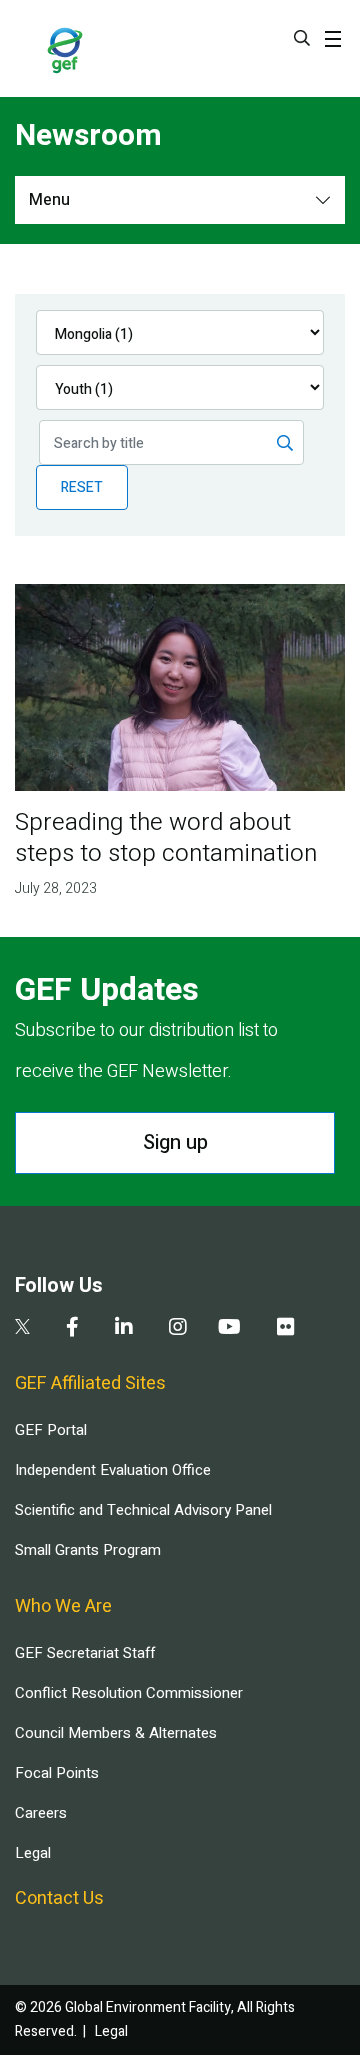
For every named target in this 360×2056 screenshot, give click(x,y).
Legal (33, 1853)
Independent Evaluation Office (113, 1470)
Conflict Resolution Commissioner (129, 1693)
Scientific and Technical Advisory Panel (143, 1510)
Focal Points (57, 1773)
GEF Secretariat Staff (85, 1653)
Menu (49, 200)
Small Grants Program (88, 1550)
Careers (41, 1813)
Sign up (175, 1142)
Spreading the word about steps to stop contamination (166, 838)
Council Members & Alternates (116, 1733)
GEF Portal (51, 1430)
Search (302, 38)
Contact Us (59, 1898)
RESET (82, 487)
